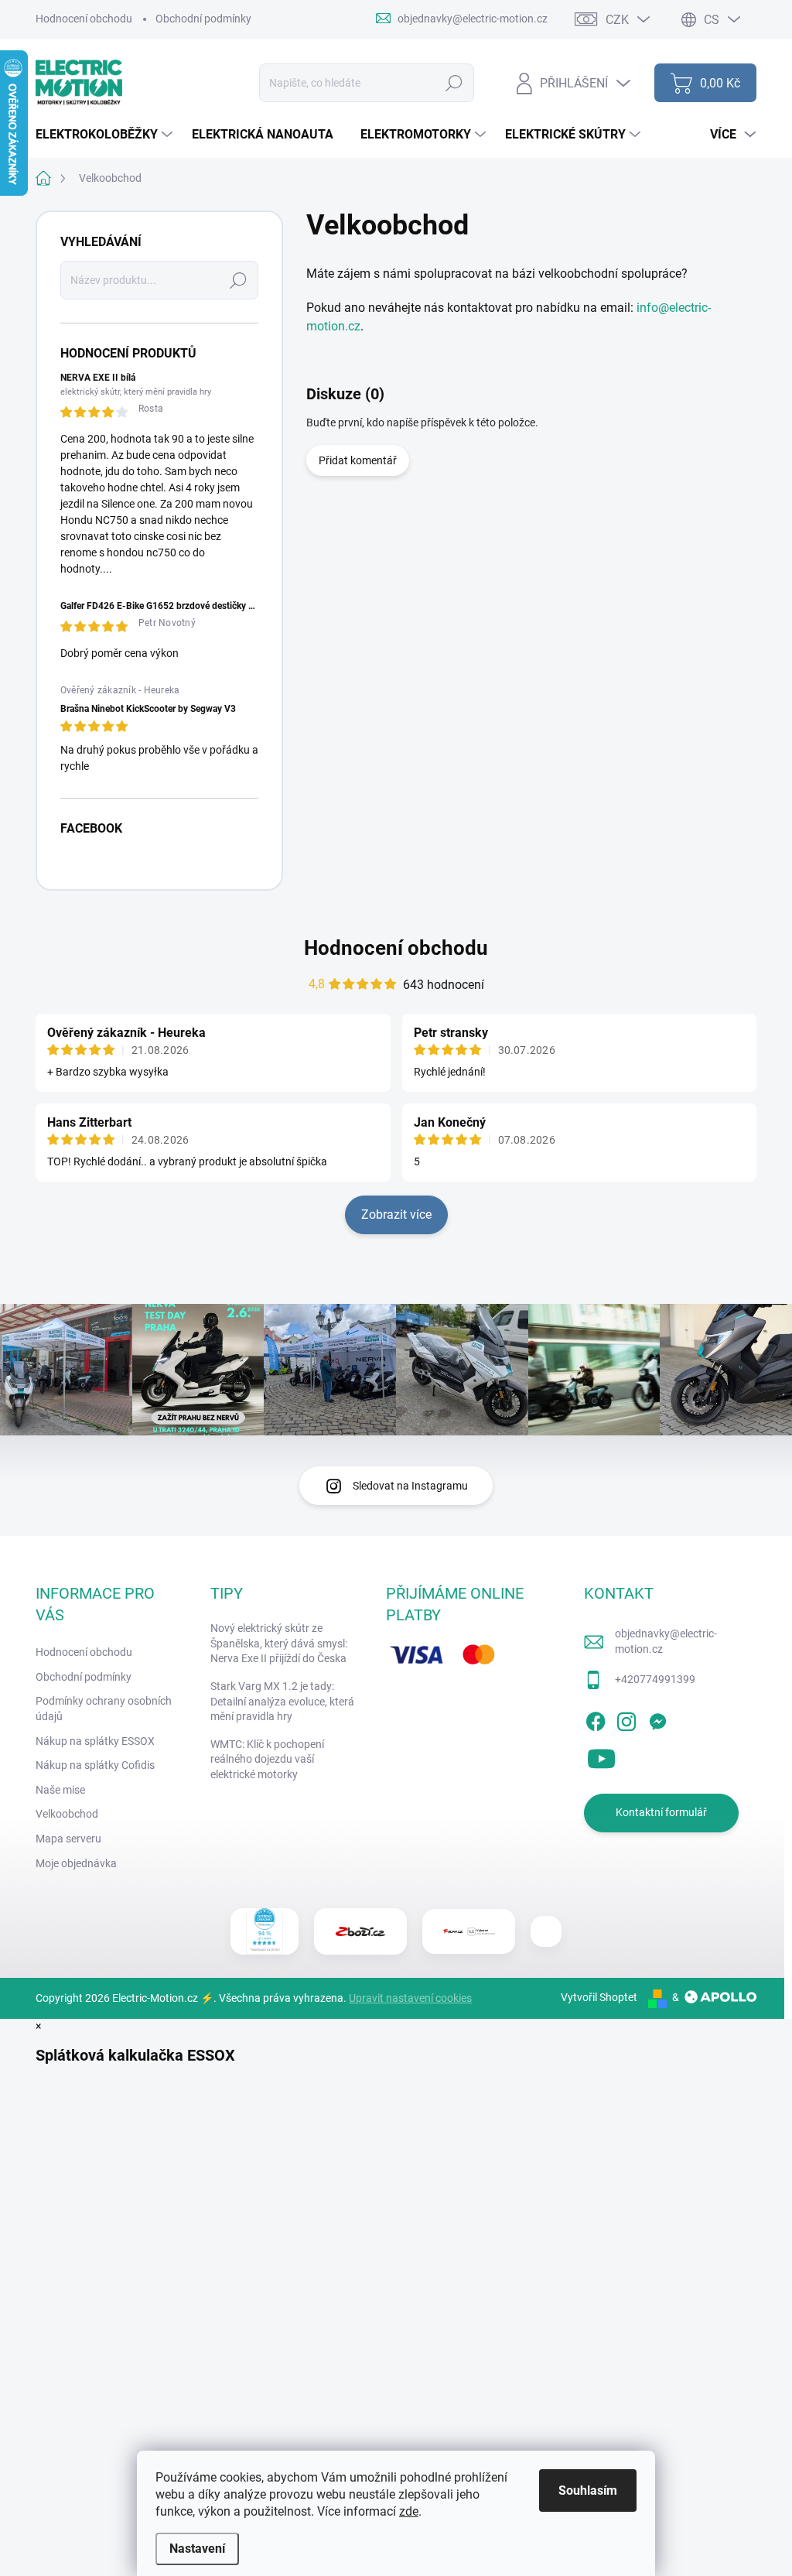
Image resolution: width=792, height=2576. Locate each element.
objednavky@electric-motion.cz (666, 1641)
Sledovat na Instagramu (410, 1486)
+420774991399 (655, 1679)
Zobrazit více (396, 1214)
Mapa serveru (68, 1839)
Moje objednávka (76, 1863)
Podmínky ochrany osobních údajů (104, 1709)
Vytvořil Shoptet (599, 1997)
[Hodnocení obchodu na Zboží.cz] (360, 1931)
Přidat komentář (358, 460)
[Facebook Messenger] (657, 1719)
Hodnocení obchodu (84, 19)
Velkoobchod (67, 1814)
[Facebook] (596, 1719)
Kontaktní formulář (661, 1812)
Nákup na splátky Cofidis (95, 1765)
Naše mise (60, 1790)
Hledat (454, 83)
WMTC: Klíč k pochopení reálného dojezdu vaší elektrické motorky (267, 1759)
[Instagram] (626, 1719)
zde (409, 2511)
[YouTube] (601, 1756)
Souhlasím (588, 2490)
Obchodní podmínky (203, 19)
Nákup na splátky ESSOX (95, 1741)
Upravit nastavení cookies (410, 1998)
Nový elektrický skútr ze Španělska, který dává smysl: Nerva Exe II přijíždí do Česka (279, 1643)
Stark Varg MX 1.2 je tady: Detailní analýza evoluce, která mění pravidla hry (282, 1701)
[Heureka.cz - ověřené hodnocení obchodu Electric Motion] (265, 1931)
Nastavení (197, 2549)
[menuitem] (106, 135)
